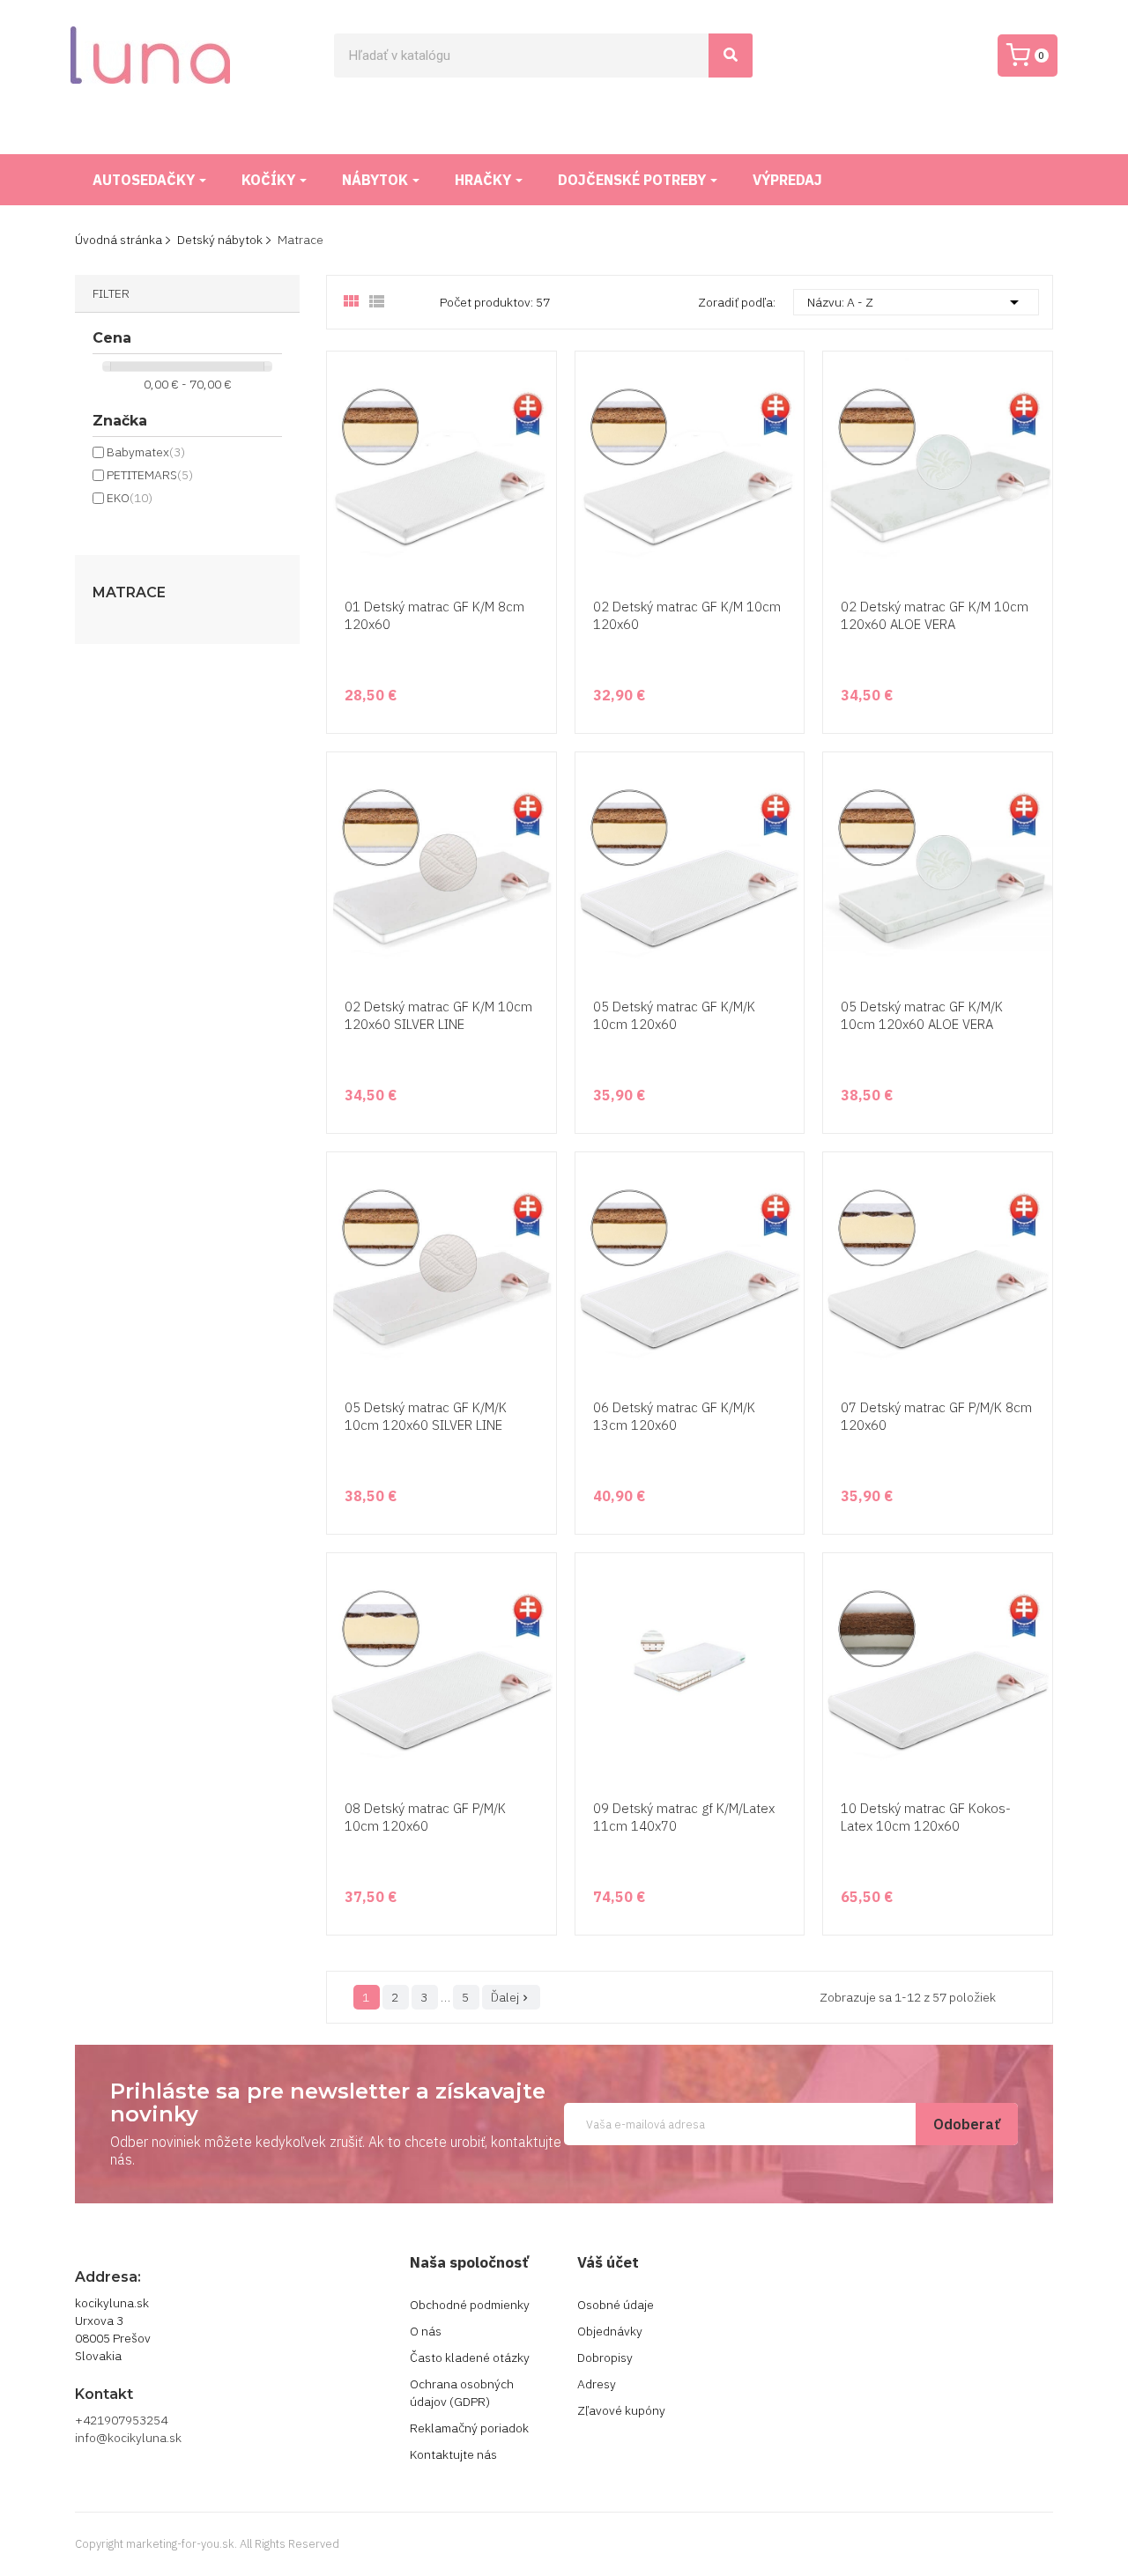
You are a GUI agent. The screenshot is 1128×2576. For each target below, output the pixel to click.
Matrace (129, 593)
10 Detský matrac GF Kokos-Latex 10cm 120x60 (926, 1817)
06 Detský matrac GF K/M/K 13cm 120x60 (674, 1416)
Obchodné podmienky (470, 2305)
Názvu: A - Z (916, 302)
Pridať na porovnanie (540, 547)
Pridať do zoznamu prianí (540, 514)
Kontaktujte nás (453, 2454)
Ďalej (511, 1997)
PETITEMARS (150, 475)
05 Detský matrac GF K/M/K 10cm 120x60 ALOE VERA (922, 1015)
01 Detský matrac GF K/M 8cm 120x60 (434, 615)
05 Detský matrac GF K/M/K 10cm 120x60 (674, 1015)
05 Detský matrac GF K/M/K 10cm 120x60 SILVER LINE (426, 1416)
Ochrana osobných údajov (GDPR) (462, 2393)
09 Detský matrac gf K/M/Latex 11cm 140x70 (684, 1817)
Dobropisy (605, 2358)
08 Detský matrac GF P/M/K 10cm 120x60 (425, 1817)
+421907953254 (121, 2420)
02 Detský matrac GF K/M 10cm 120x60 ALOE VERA (935, 615)
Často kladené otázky (470, 2358)
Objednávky (610, 2331)
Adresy (597, 2384)
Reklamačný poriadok (469, 2428)
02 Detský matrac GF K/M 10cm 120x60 (687, 615)
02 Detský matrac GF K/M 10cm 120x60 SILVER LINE (438, 1015)
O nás (426, 2331)
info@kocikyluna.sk (128, 2438)
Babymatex (146, 452)
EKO (130, 498)
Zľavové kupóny (621, 2410)
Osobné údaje (616, 2305)
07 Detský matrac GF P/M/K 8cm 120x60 (936, 1416)
